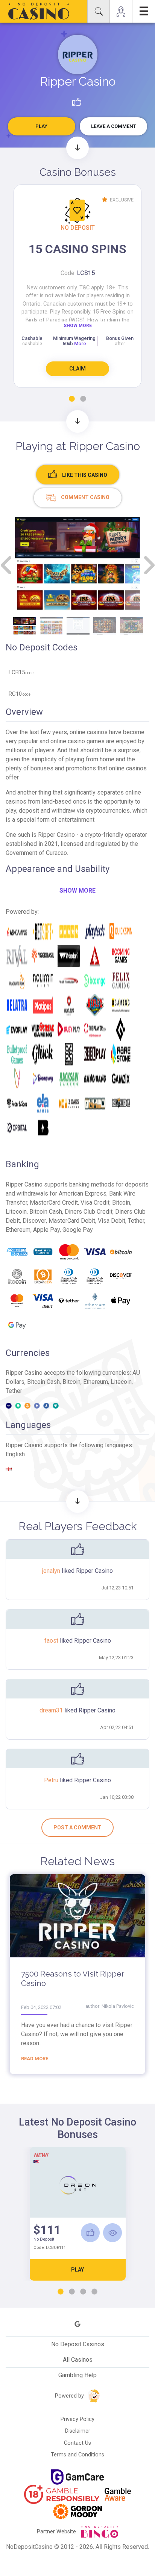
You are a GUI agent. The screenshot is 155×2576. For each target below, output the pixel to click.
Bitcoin (121, 1203)
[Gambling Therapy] (77, 2511)
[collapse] (99, 11)
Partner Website (57, 2532)
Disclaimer (78, 2431)
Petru (52, 1780)
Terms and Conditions (77, 2455)
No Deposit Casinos (78, 2344)
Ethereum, (97, 1382)
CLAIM (77, 369)
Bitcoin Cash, (45, 1382)
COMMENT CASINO (85, 497)
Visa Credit (95, 1203)
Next (148, 565)
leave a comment (114, 126)
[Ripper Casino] (78, 55)
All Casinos (78, 2360)
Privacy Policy (77, 2419)
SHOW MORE (78, 326)
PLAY (77, 2270)
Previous (7, 565)
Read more (35, 2059)
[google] (77, 2324)
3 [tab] (83, 2292)
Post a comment (77, 1827)
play (41, 126)
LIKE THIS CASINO (84, 475)
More (80, 344)
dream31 (52, 1710)
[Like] (90, 2233)
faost (52, 1641)
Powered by (70, 2396)
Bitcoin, (73, 1382)
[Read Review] (112, 2233)
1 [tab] (72, 399)
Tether (14, 1391)
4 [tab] (94, 2292)
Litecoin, (122, 1382)
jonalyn (52, 1571)
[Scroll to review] (77, 421)
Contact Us (77, 2443)
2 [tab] (83, 399)
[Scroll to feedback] (77, 1502)
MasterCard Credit (54, 1203)
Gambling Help (77, 2375)
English (15, 1454)
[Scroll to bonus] (77, 148)
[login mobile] (121, 11)
